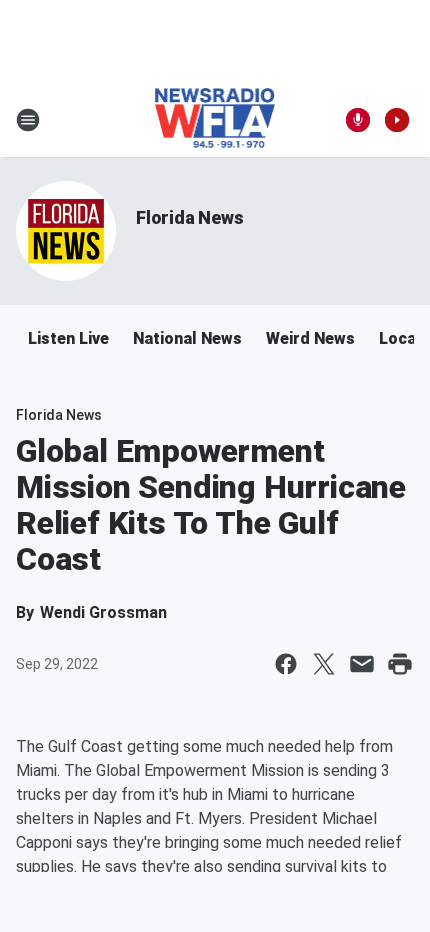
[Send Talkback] (358, 120)
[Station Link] (215, 120)
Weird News (310, 338)
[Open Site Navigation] (28, 120)
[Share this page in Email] (362, 664)
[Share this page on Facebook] (286, 664)
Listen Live (68, 338)
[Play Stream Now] (397, 120)
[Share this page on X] (324, 664)
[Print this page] (400, 664)
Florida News (190, 217)
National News (187, 338)
